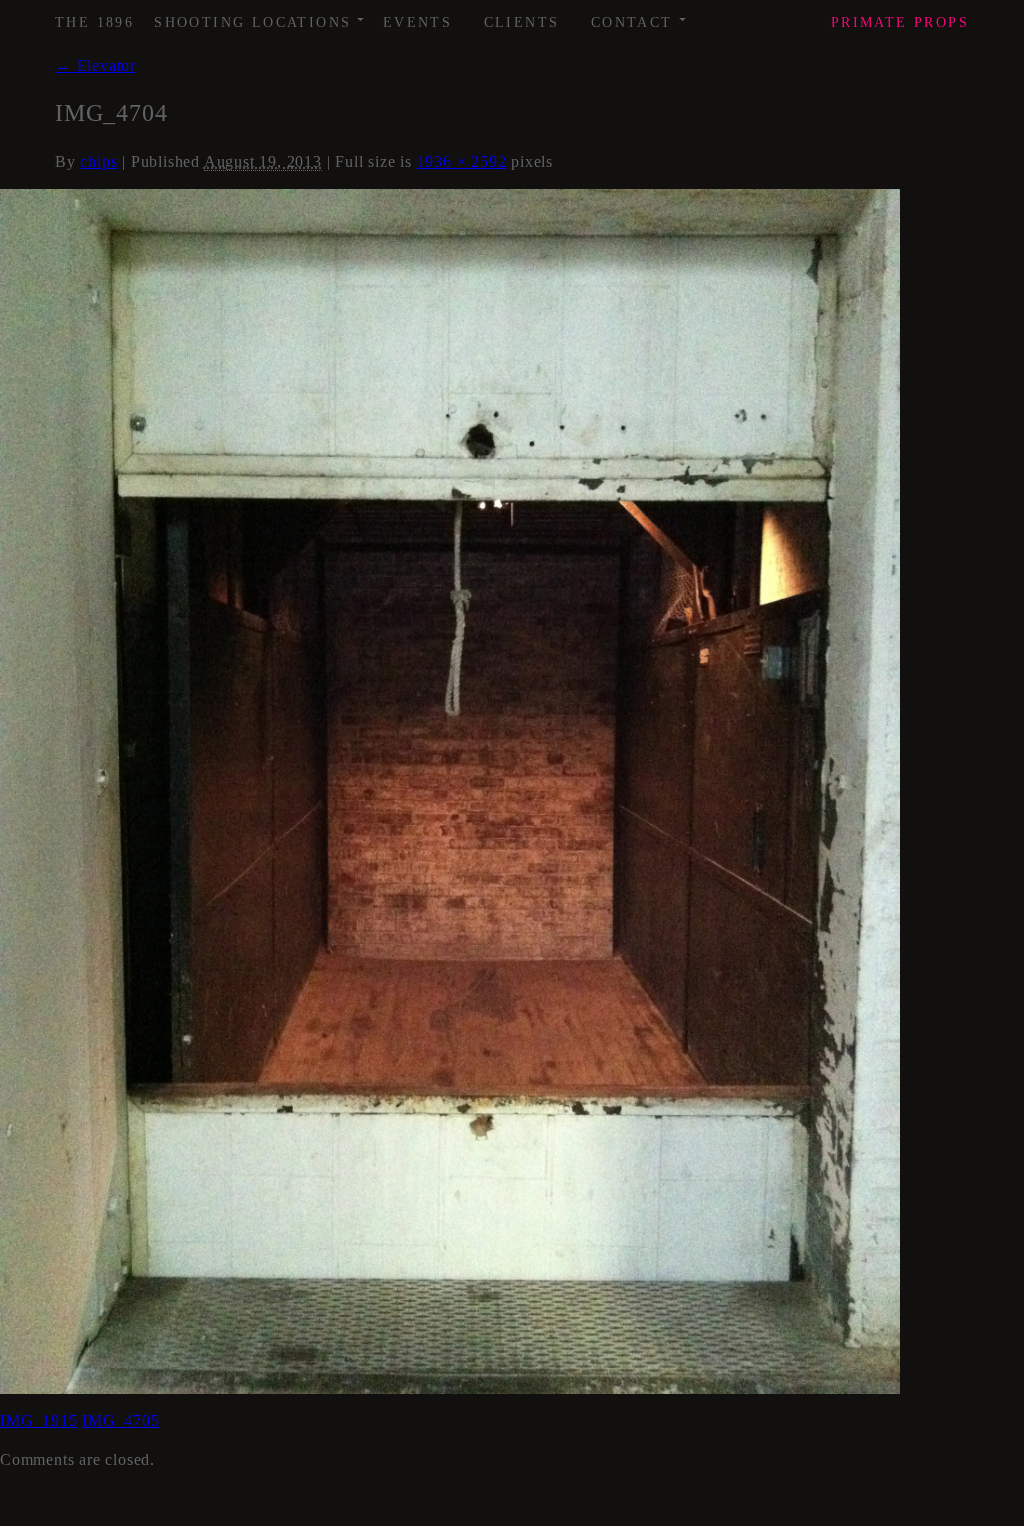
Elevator (95, 65)
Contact (639, 15)
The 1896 (94, 22)
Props (900, 22)
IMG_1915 (38, 1420)
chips (98, 161)
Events (417, 22)
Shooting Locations (260, 15)
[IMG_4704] (450, 789)
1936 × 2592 (462, 161)
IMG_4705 (120, 1420)
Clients (522, 22)
